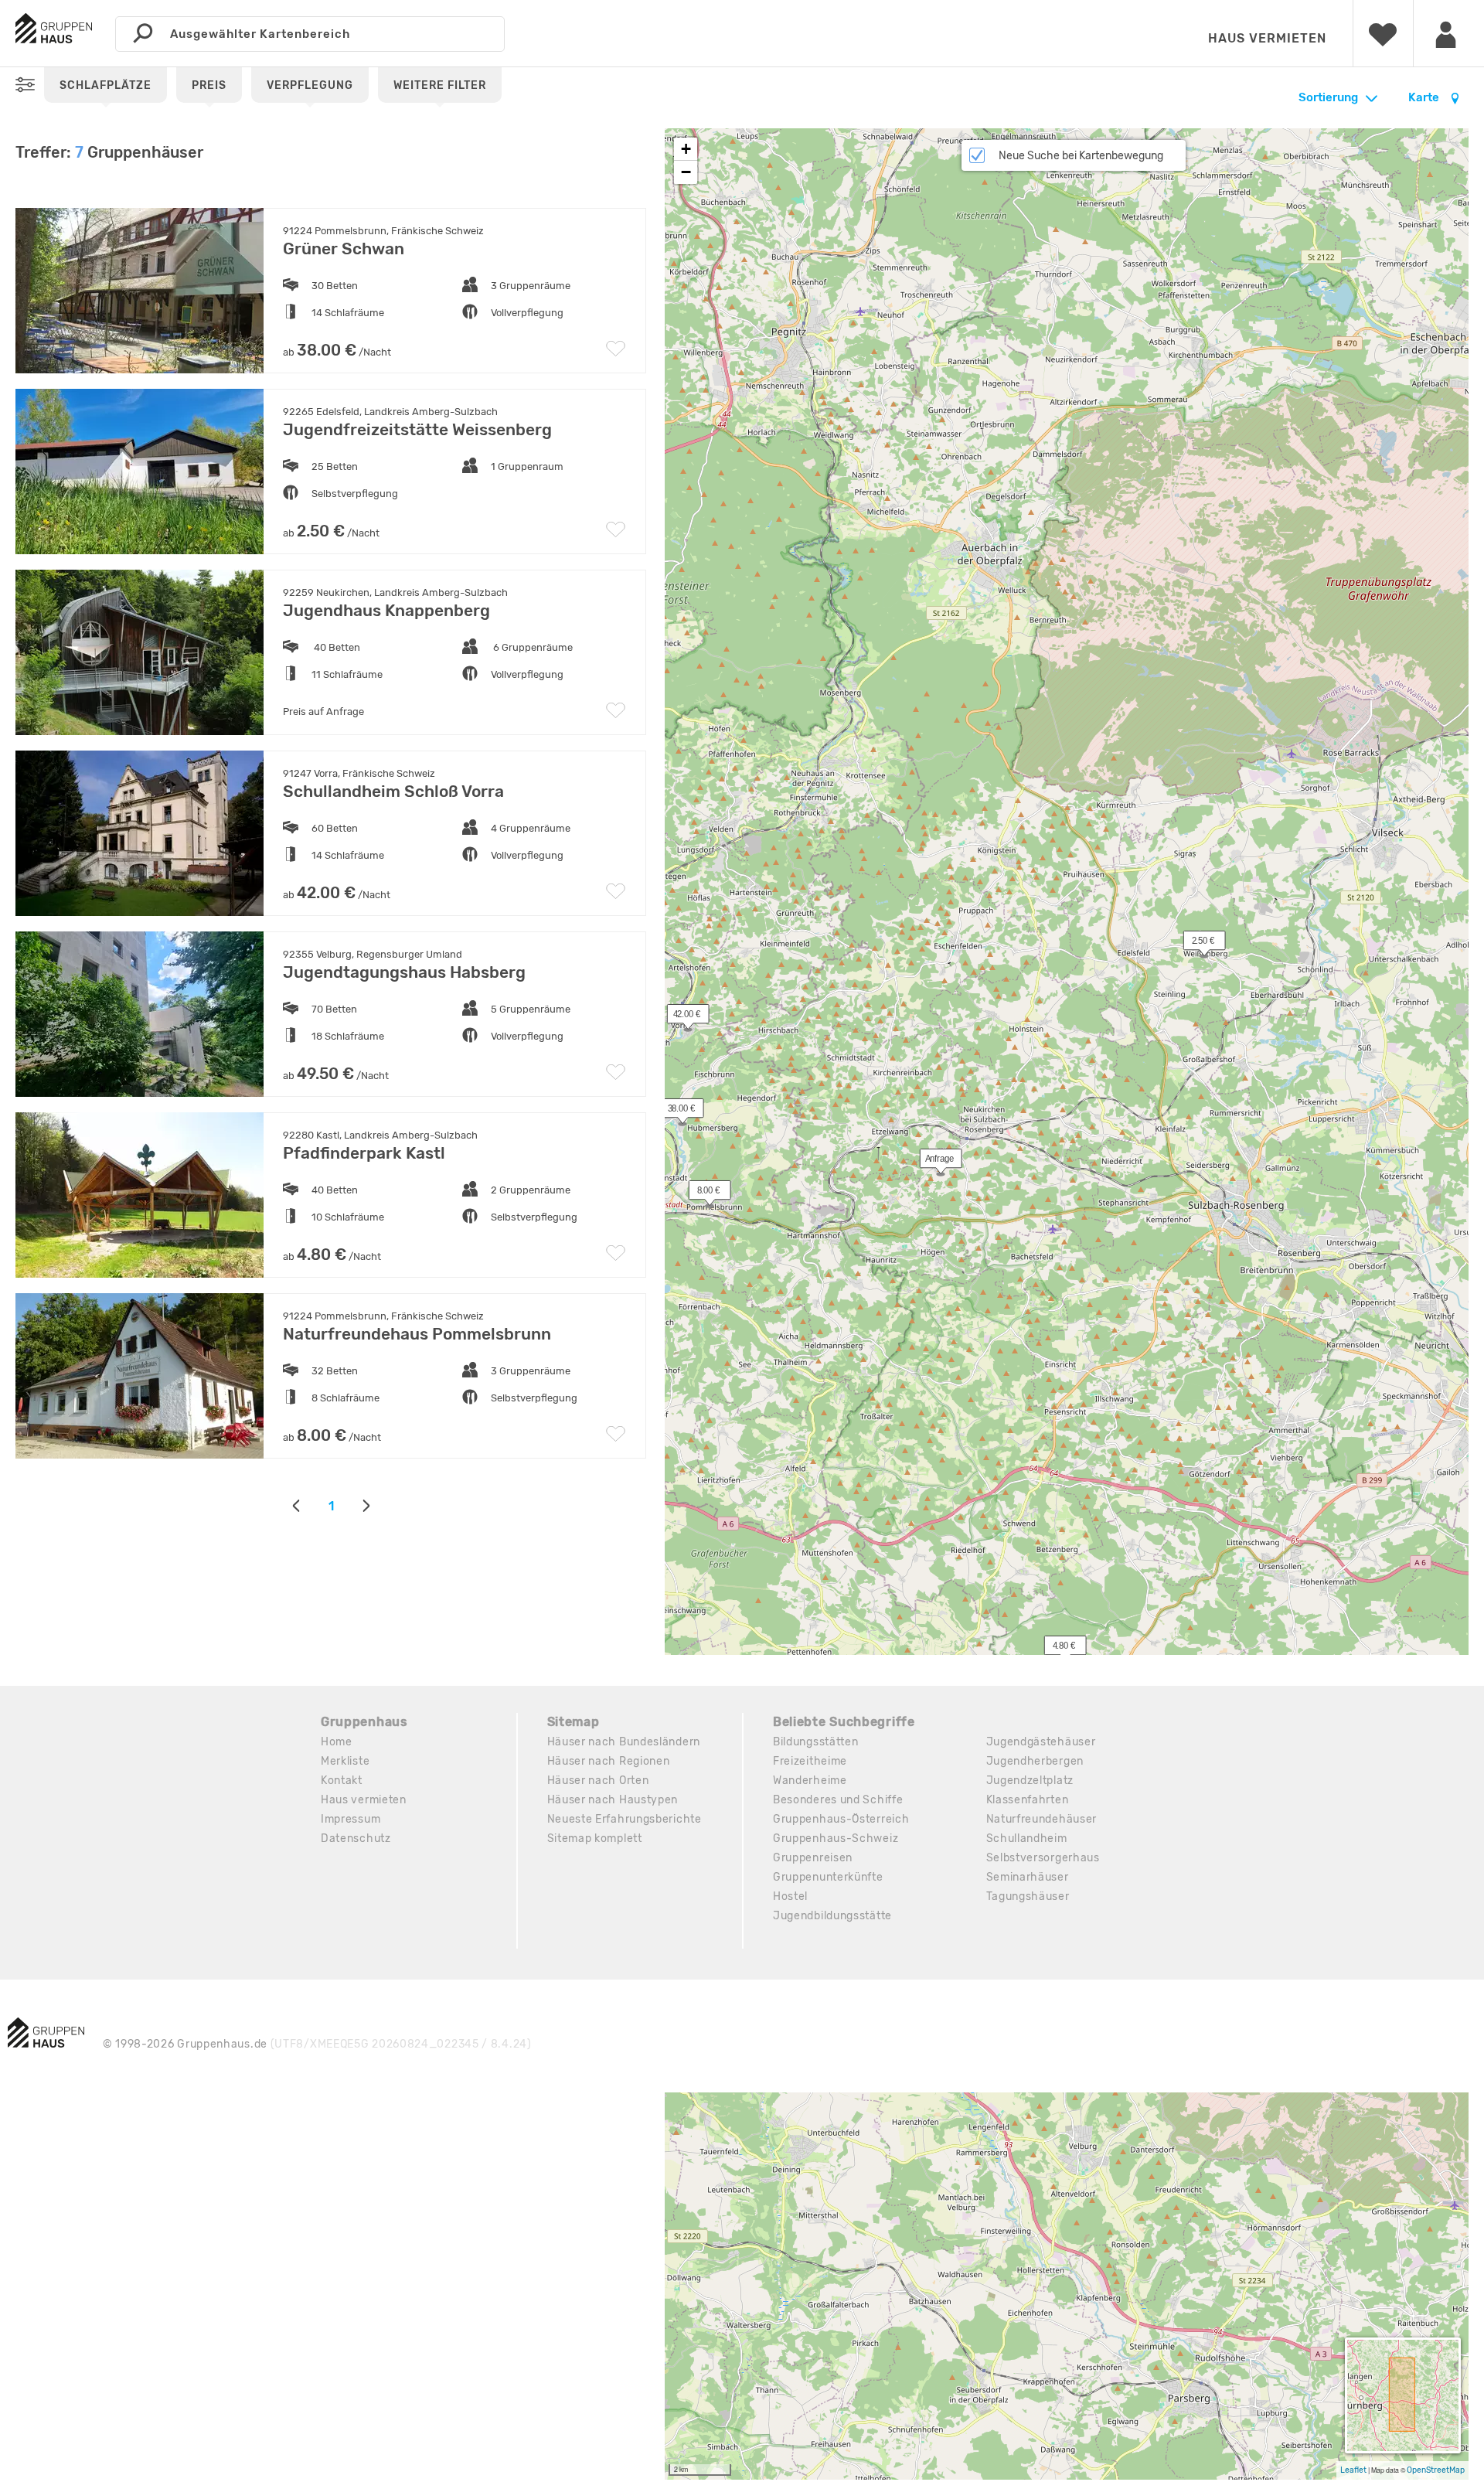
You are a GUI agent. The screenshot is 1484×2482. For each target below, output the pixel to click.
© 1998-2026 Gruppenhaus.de (317, 2044)
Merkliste (345, 1761)
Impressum (351, 1819)
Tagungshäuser (1028, 1896)
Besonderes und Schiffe (838, 1800)
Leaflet (1353, 2470)
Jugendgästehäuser (1041, 1742)
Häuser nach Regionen (609, 1761)
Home (337, 1742)
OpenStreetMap (1436, 2470)
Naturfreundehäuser (1042, 1819)
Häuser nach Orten (598, 1781)
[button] (674, 1112)
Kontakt (342, 1781)
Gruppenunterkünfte (828, 1877)
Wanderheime (810, 1781)
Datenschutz (356, 1839)
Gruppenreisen (813, 1858)
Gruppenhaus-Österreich (841, 1819)
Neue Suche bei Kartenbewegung (1081, 156)
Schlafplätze (106, 85)
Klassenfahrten (1028, 1800)
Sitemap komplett (595, 1839)
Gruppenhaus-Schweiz (836, 1839)
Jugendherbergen (1035, 1761)
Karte (1425, 97)
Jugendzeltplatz (1030, 1781)
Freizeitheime (810, 1761)
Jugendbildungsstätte (832, 1916)
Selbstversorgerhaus (1043, 1858)
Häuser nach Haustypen (613, 1800)
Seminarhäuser (1028, 1877)
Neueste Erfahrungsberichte (625, 1819)
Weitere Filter (440, 85)
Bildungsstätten (816, 1742)
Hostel (790, 1896)
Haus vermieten (1267, 38)
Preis (209, 85)
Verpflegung (310, 85)
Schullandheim (1027, 1839)
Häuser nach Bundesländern (624, 1742)
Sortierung (1328, 97)
